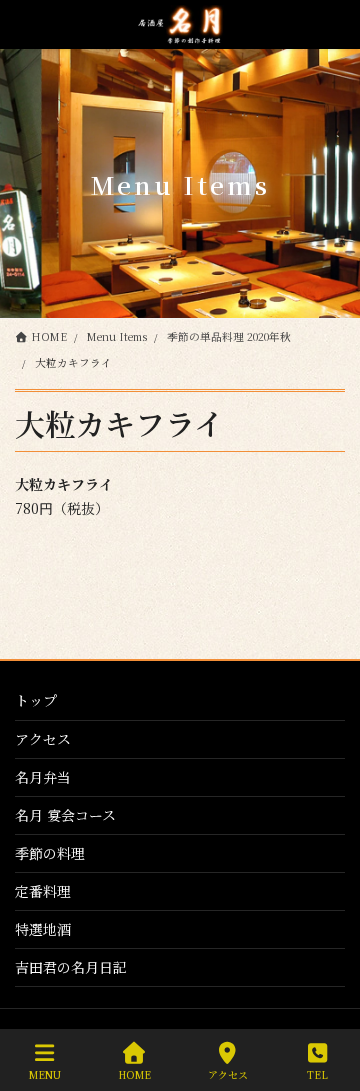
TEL (317, 1074)
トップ (36, 700)
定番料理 (43, 891)
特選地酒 (43, 929)
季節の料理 (50, 853)
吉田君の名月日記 (71, 967)
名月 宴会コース (65, 815)
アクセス (43, 739)
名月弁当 (43, 777)
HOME (134, 1074)
